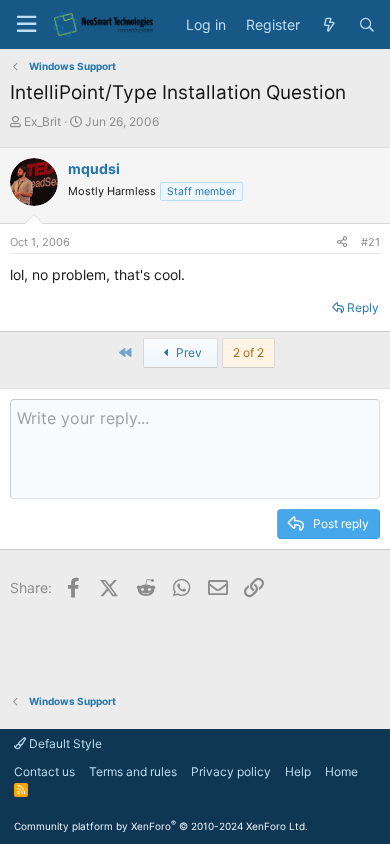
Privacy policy (231, 771)
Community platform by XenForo (161, 826)
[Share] (342, 242)
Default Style (64, 743)
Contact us (44, 771)
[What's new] (329, 25)
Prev (187, 352)
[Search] (367, 25)
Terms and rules (133, 771)
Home (341, 771)
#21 (370, 242)
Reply (363, 307)
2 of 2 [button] (248, 352)
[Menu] (26, 24)
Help (298, 771)
